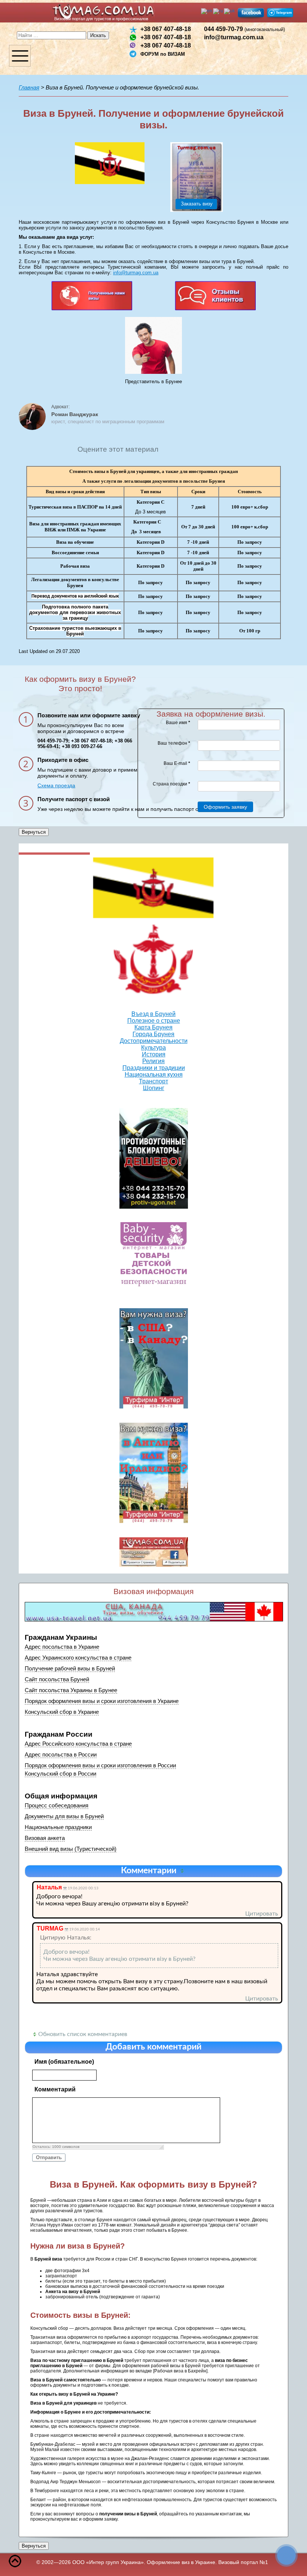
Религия (153, 1061)
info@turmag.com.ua (234, 37)
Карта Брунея (153, 1027)
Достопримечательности (154, 1041)
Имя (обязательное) (64, 2062)
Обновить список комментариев (83, 2034)
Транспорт (153, 1081)
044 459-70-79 (244, 29)
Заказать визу (197, 204)
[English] (207, 11)
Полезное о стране (154, 1021)
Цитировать (262, 1914)
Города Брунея (153, 1034)
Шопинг (154, 1088)
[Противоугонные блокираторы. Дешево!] (154, 1158)
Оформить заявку (225, 807)
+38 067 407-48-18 (166, 29)
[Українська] (230, 11)
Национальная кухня (154, 1075)
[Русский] (218, 11)
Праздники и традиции (154, 1068)
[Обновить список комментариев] (183, 1871)
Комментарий (55, 2089)
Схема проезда (56, 785)
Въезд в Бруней (153, 1014)
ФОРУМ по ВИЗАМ (163, 54)
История (154, 1054)
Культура (153, 1048)
